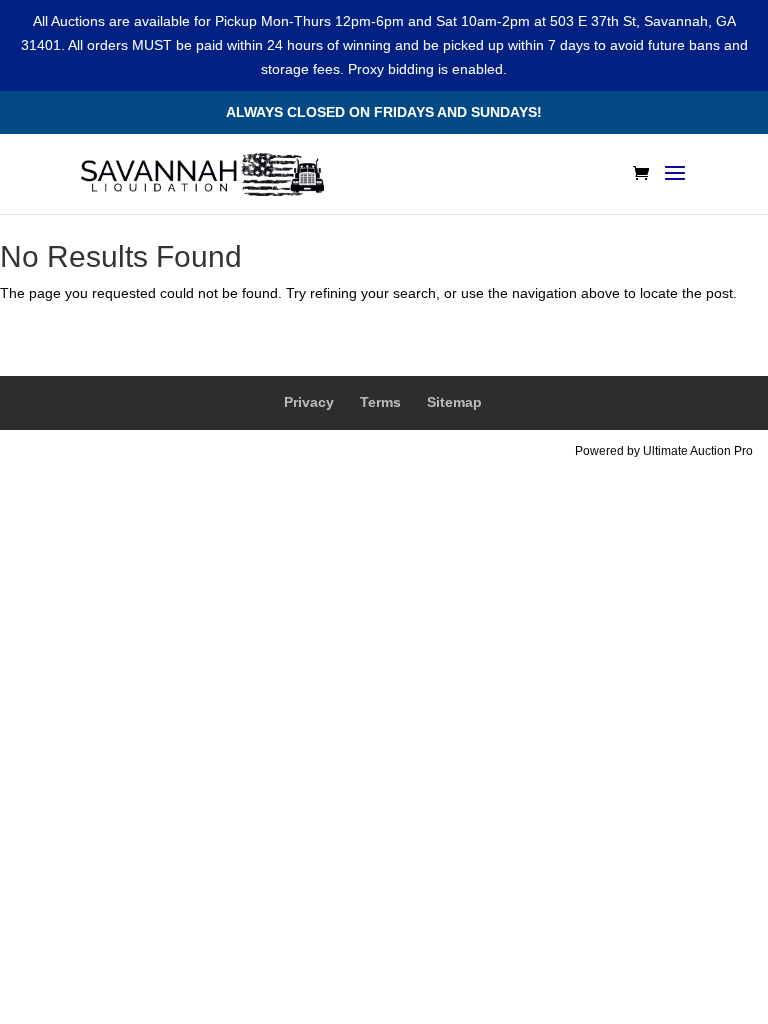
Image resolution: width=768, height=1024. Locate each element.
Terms (380, 402)
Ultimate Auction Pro (698, 451)
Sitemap (454, 402)
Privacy (309, 402)
